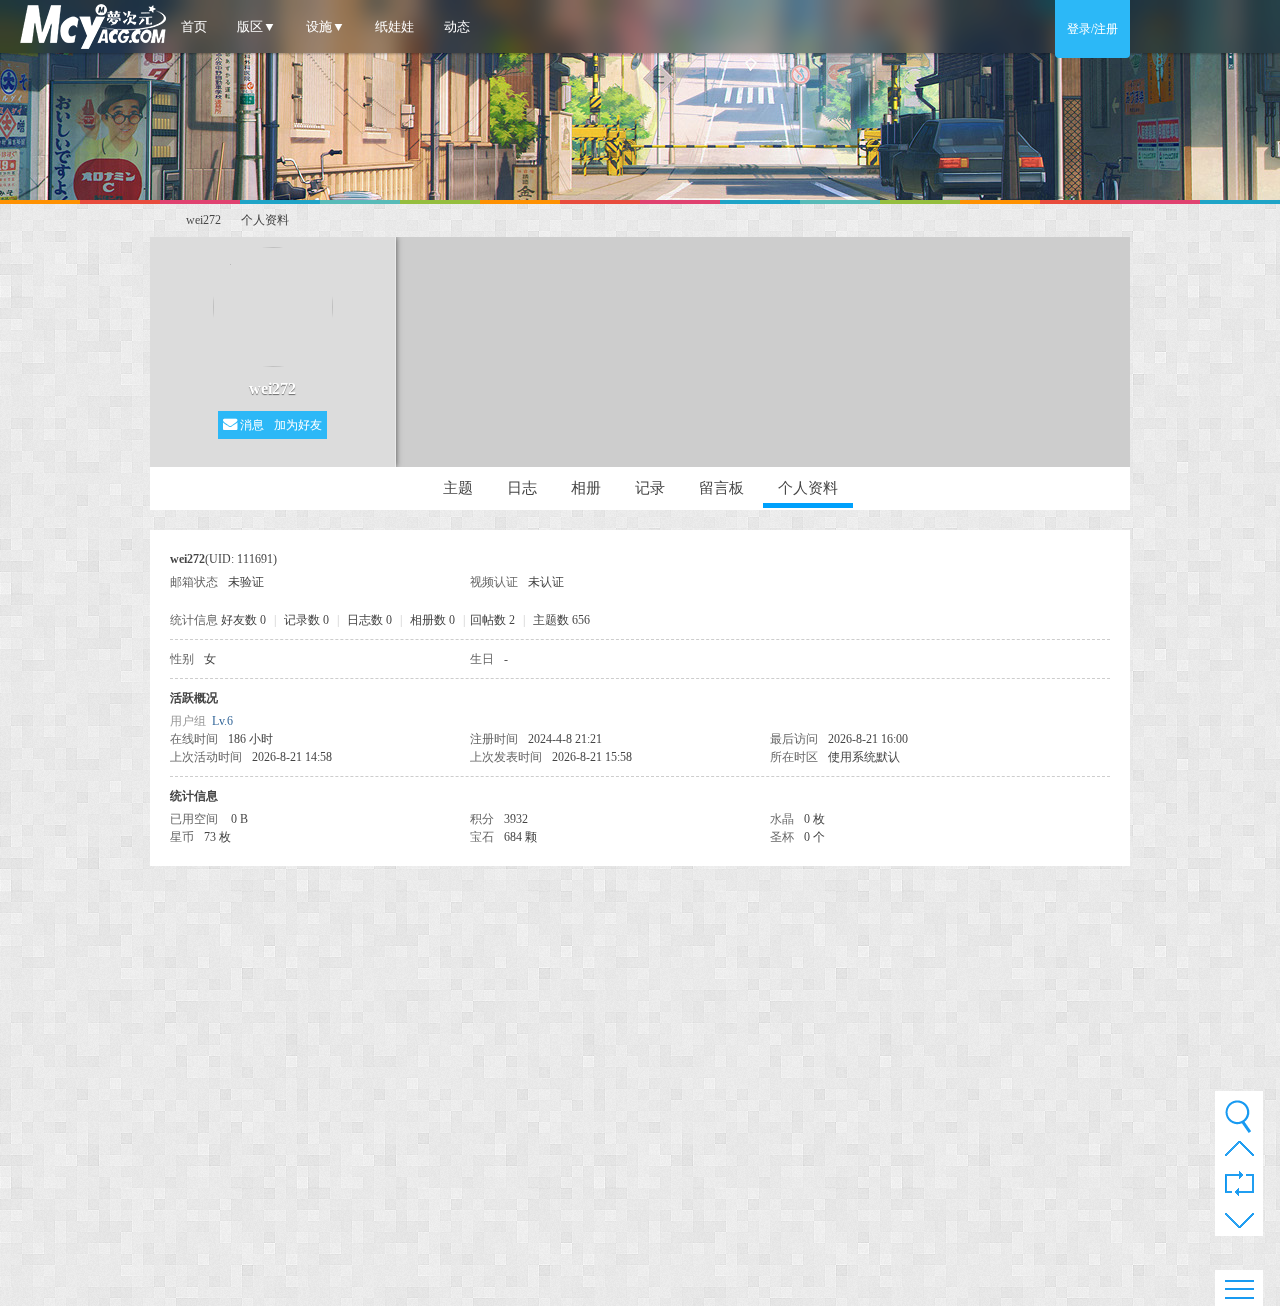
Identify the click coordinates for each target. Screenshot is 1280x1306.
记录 (650, 488)
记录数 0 (306, 620)
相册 (586, 488)
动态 (457, 26)
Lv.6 (222, 721)
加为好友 (298, 425)
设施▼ (325, 26)
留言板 (721, 488)
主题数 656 (561, 620)
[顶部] (1239, 1153)
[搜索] (1238, 1116)
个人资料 (808, 488)
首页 (194, 26)
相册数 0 (432, 620)
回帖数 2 (492, 620)
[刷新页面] (1239, 1185)
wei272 (203, 220)
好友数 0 (243, 620)
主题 (458, 488)
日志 (522, 488)
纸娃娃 (394, 26)
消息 (250, 425)
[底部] (1239, 1223)
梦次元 (158, 220)
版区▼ (256, 26)
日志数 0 (369, 620)
